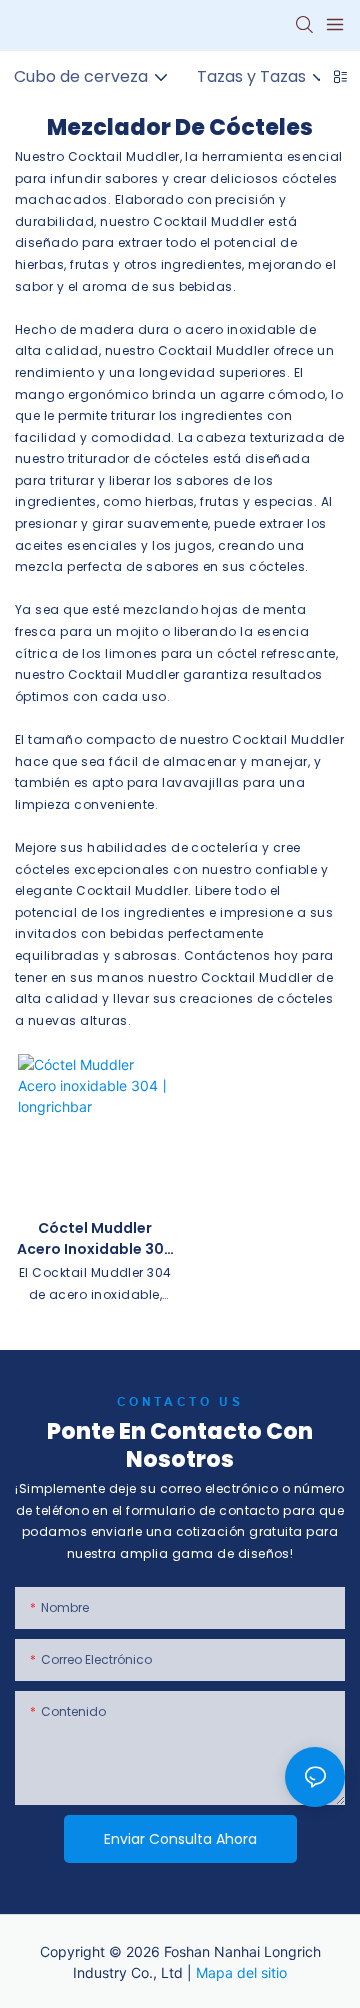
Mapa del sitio (241, 1972)
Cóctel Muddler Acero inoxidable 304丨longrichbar (95, 1239)
